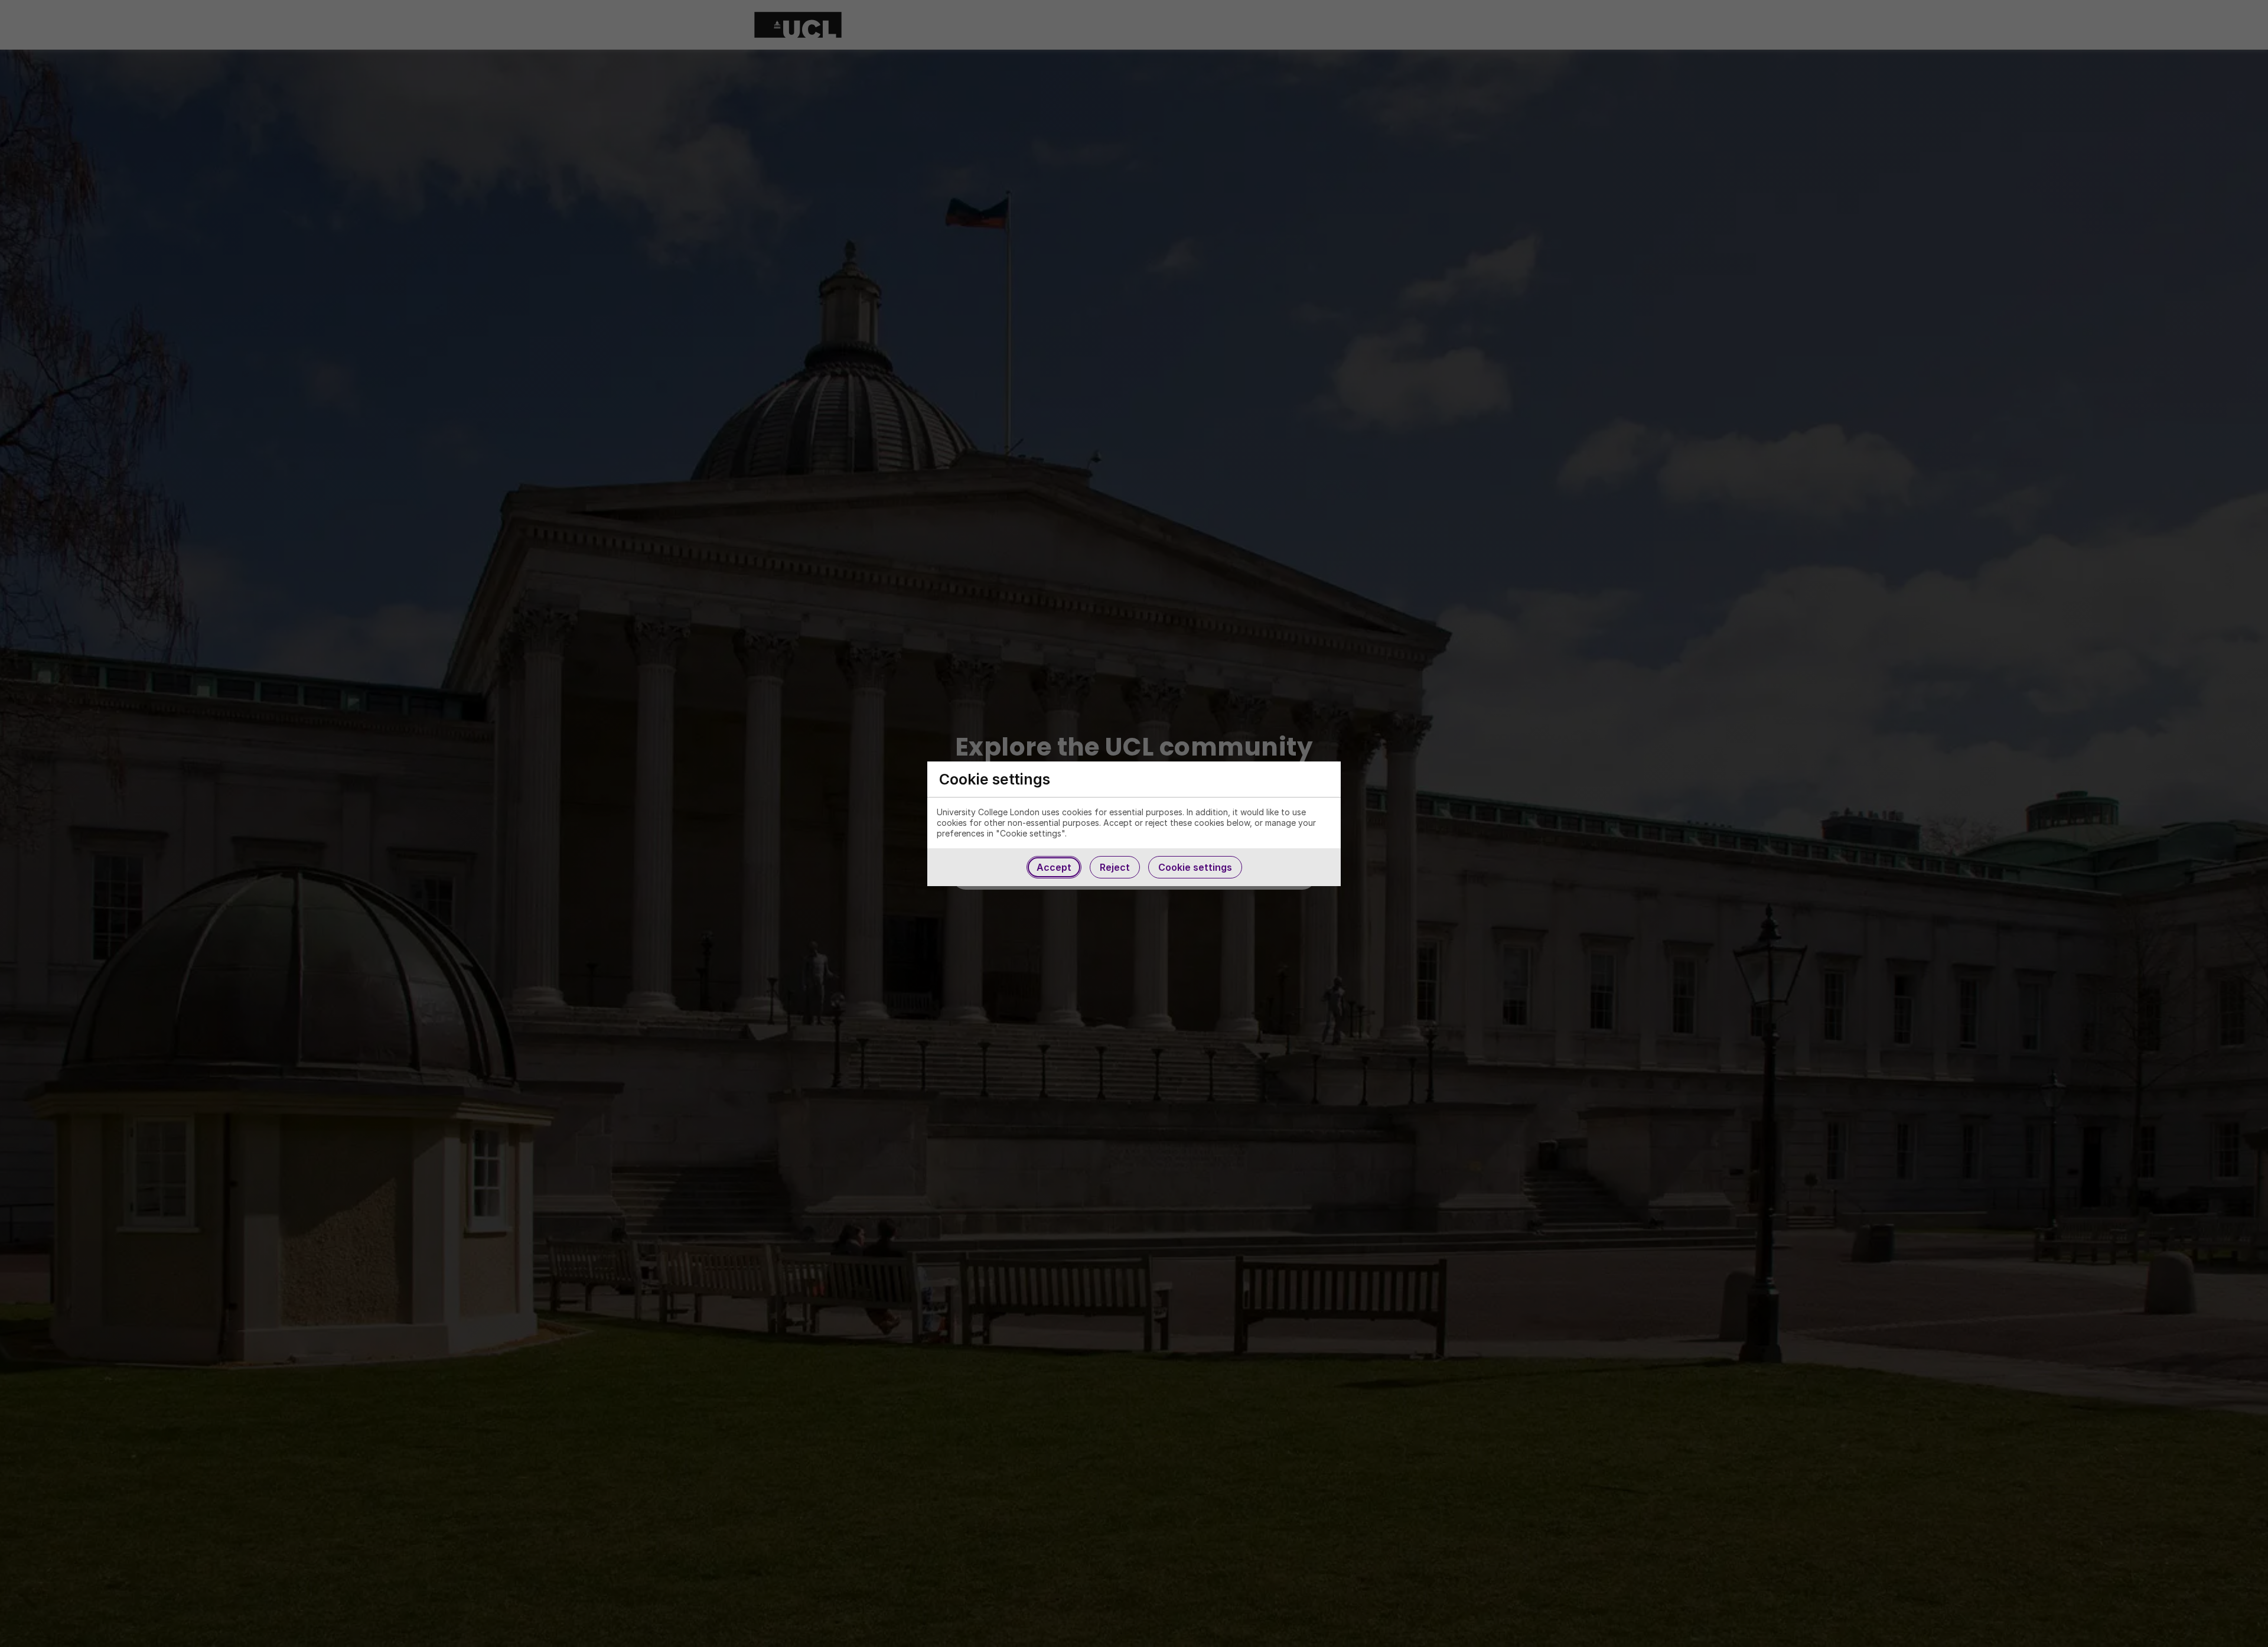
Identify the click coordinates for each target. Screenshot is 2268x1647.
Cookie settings (1195, 867)
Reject (1115, 867)
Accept (1054, 867)
